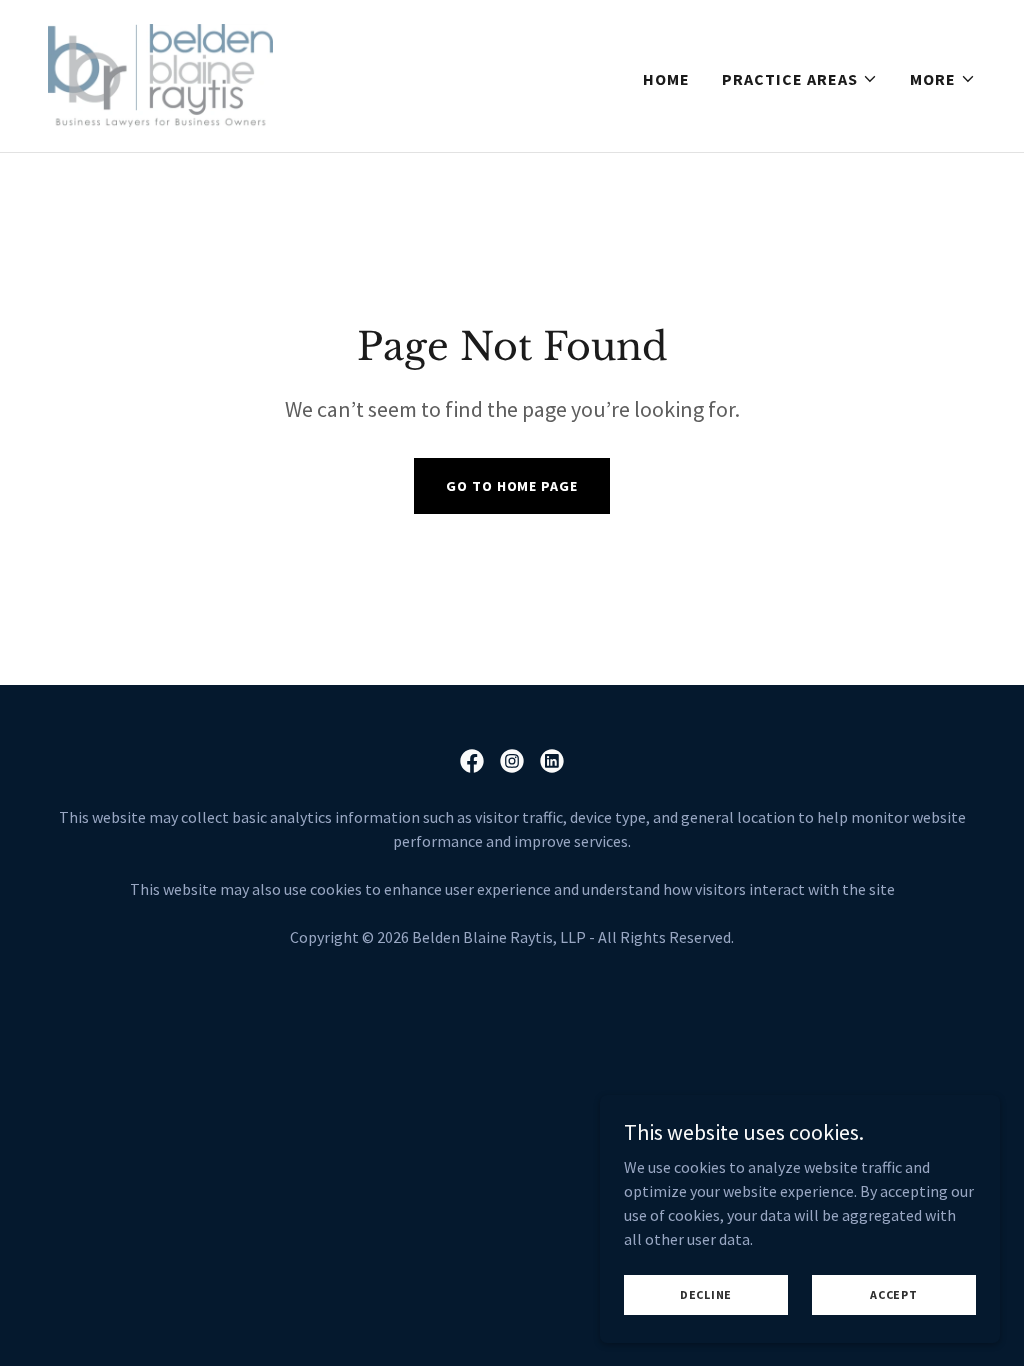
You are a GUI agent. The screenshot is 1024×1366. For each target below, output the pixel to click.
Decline (706, 1294)
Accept (894, 1294)
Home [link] (666, 79)
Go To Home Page (511, 486)
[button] (800, 79)
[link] (160, 74)
